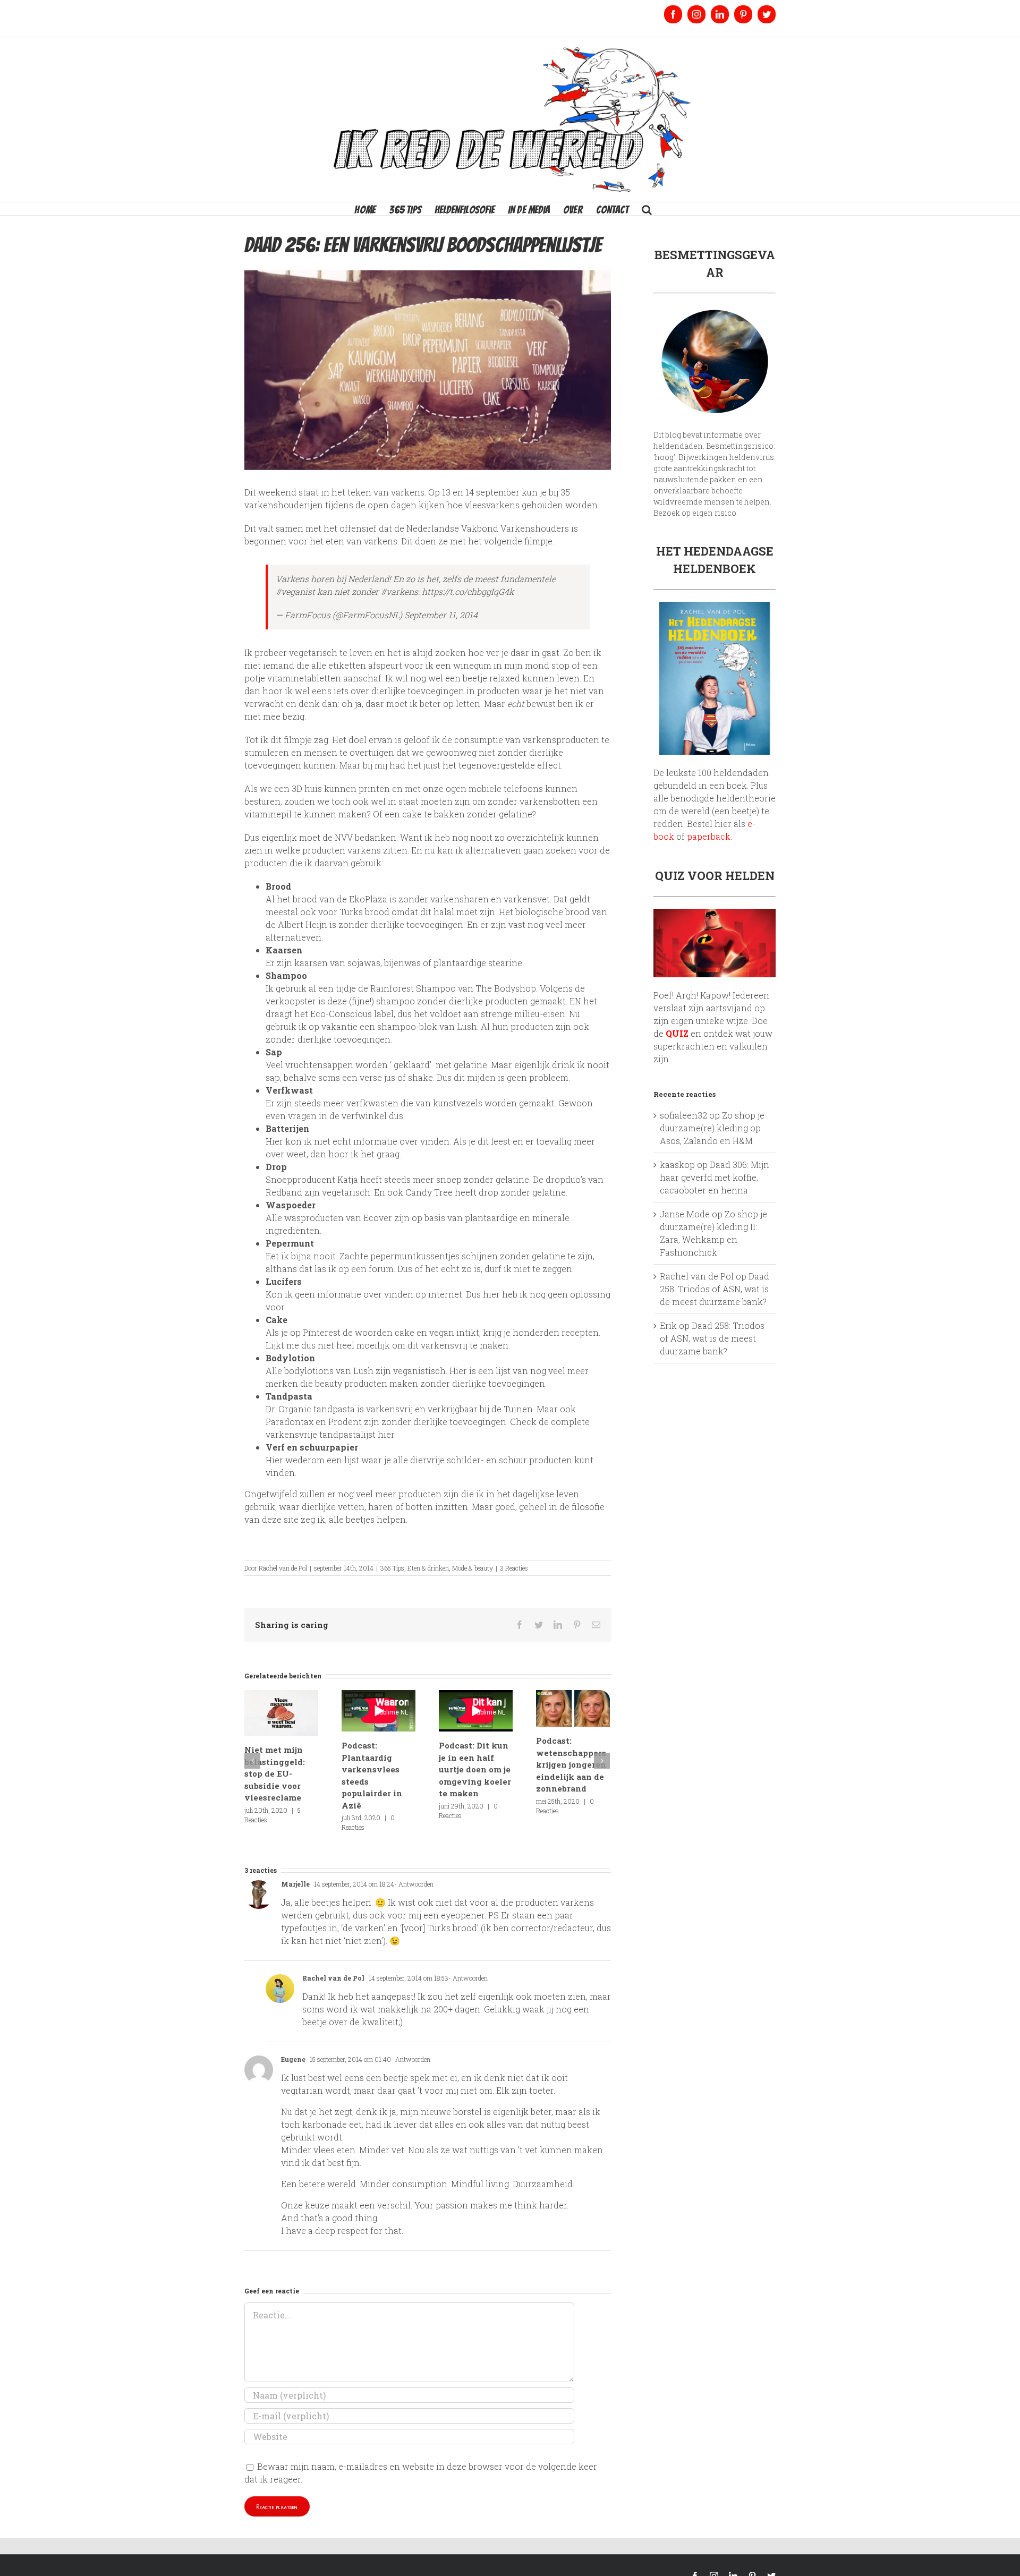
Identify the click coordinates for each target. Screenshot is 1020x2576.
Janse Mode (685, 1214)
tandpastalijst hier (357, 1434)
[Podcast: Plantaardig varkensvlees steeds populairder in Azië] (379, 1711)
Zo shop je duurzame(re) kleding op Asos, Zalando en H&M (712, 1128)
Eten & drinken (428, 1568)
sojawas (364, 963)
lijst (503, 1371)
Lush (363, 1371)
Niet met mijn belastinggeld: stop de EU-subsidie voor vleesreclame (275, 1773)
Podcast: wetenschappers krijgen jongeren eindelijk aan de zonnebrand (571, 1764)
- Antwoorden (414, 1884)
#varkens (399, 591)
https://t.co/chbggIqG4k (468, 591)
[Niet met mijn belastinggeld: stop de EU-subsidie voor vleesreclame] (281, 1712)
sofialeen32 (683, 1115)
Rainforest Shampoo (413, 988)
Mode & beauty (473, 1568)
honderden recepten (556, 1332)
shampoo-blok (407, 1026)
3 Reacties (514, 1568)
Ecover (378, 1218)
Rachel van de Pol (283, 1568)
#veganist (295, 591)
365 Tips (392, 1568)
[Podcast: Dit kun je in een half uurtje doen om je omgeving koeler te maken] (476, 1711)
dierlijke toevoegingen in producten (446, 691)
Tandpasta (289, 1396)
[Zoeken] (647, 209)
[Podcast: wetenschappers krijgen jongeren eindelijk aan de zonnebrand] (573, 1707)
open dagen (392, 505)
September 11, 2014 (441, 615)
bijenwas (402, 963)
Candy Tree (429, 1192)
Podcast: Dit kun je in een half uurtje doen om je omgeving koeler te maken (475, 1769)
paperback (709, 836)
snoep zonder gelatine (483, 1179)
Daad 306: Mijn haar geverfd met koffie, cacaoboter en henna (715, 1177)
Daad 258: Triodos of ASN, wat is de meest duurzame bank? (715, 1289)
